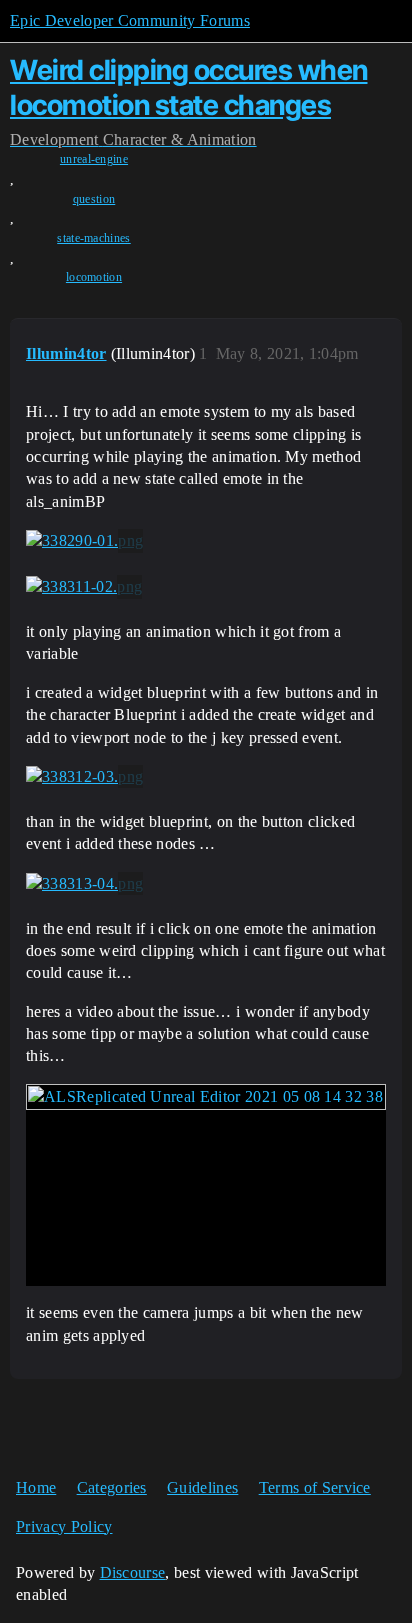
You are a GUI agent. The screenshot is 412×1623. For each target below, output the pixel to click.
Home (36, 1487)
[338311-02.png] (84, 587)
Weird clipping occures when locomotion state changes (189, 87)
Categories (112, 1487)
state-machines (93, 238)
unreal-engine (94, 159)
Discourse (133, 1572)
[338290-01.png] (84, 541)
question (94, 199)
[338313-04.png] (84, 884)
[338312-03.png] (84, 777)
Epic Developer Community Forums (130, 20)
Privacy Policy (64, 1526)
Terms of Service (315, 1487)
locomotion (94, 277)
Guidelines (202, 1487)
